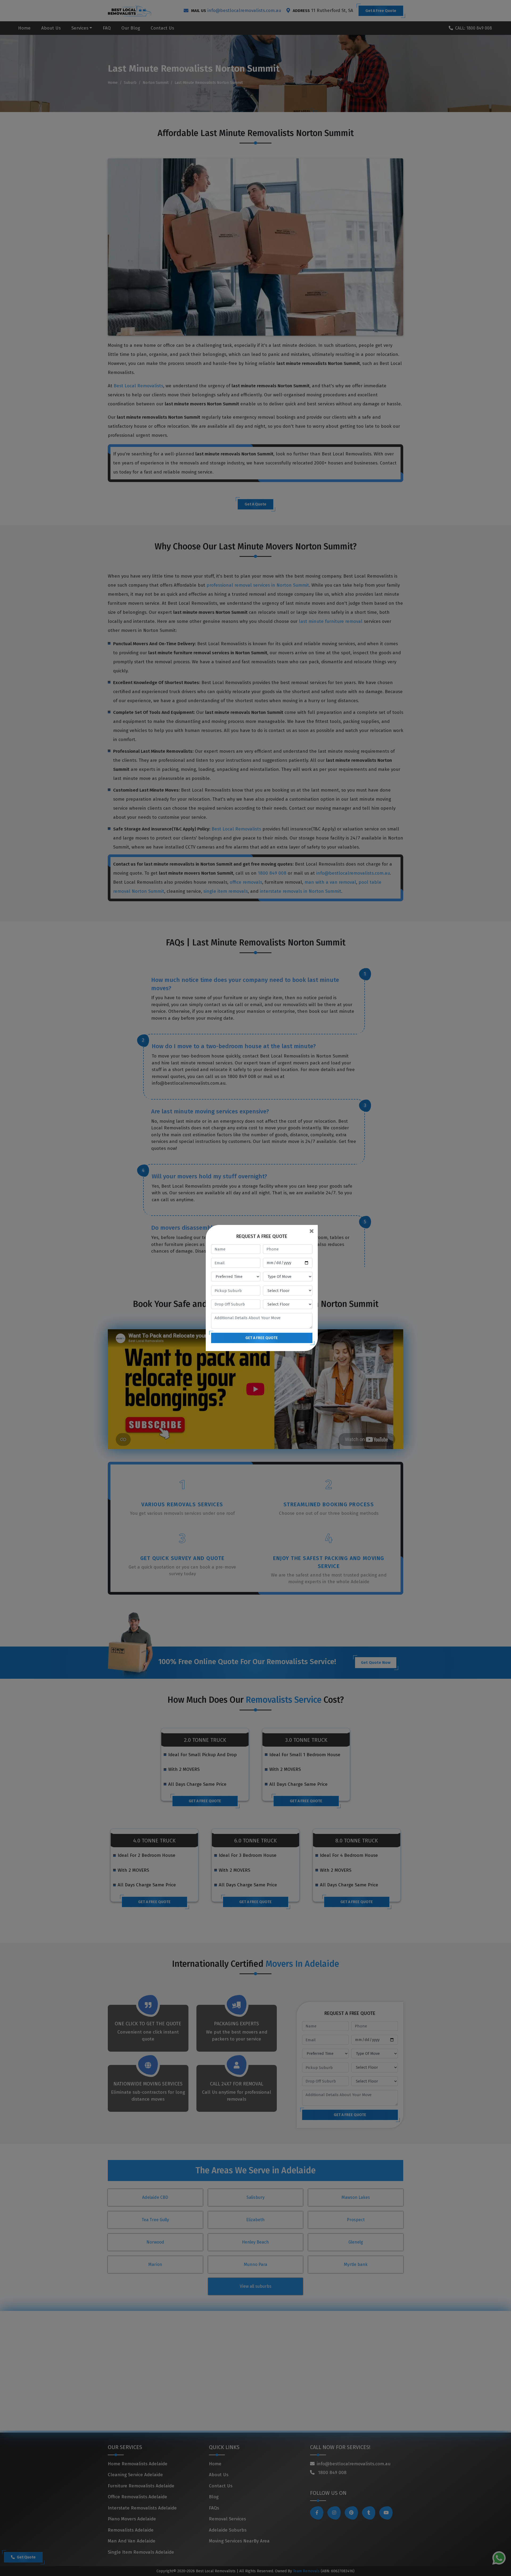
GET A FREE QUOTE (262, 1338)
